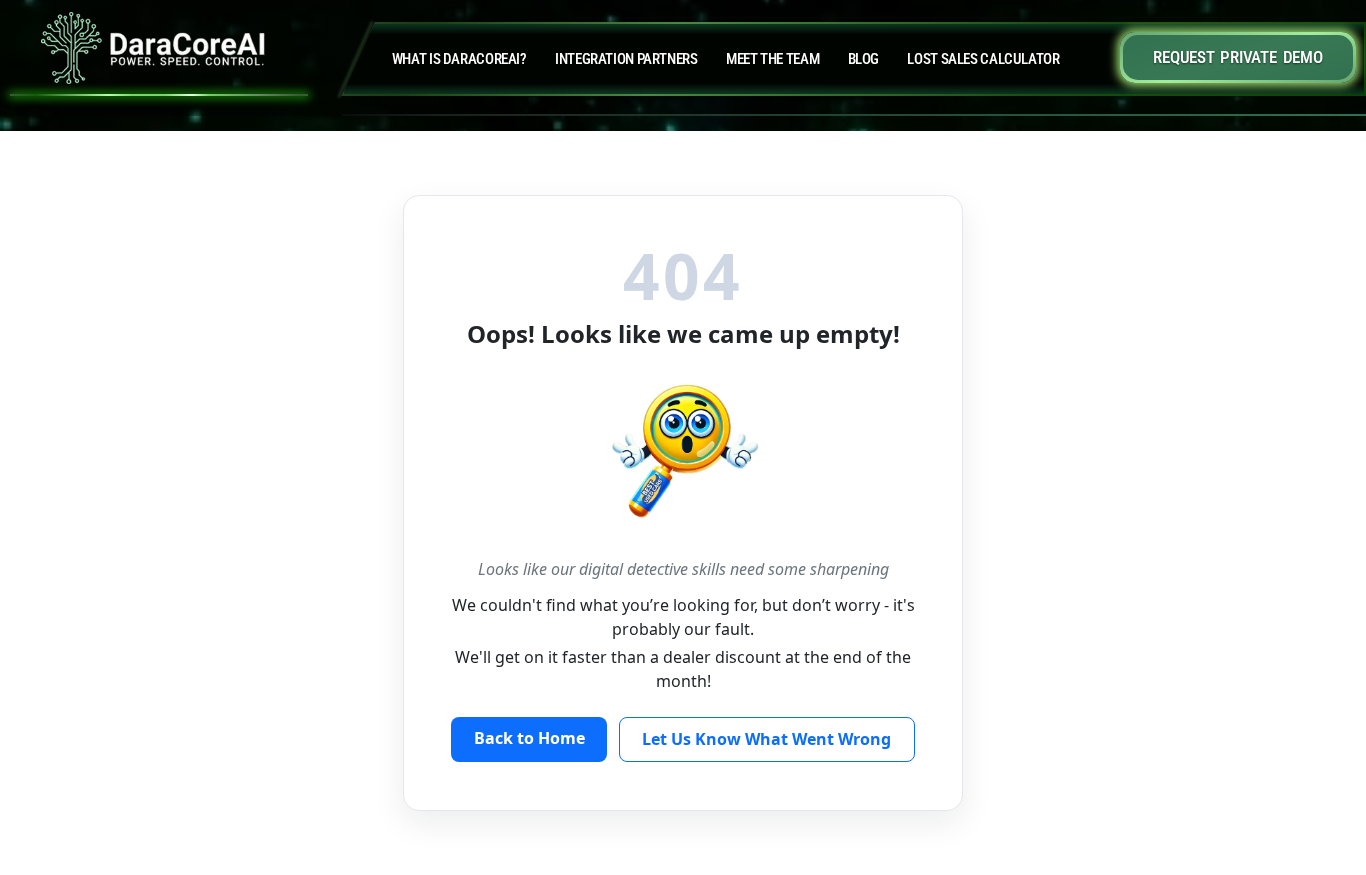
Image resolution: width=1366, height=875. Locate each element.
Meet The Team (772, 59)
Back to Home (529, 738)
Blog (864, 59)
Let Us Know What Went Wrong (766, 739)
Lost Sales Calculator (983, 59)
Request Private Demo (1237, 57)
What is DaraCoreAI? (459, 59)
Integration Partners (626, 59)
